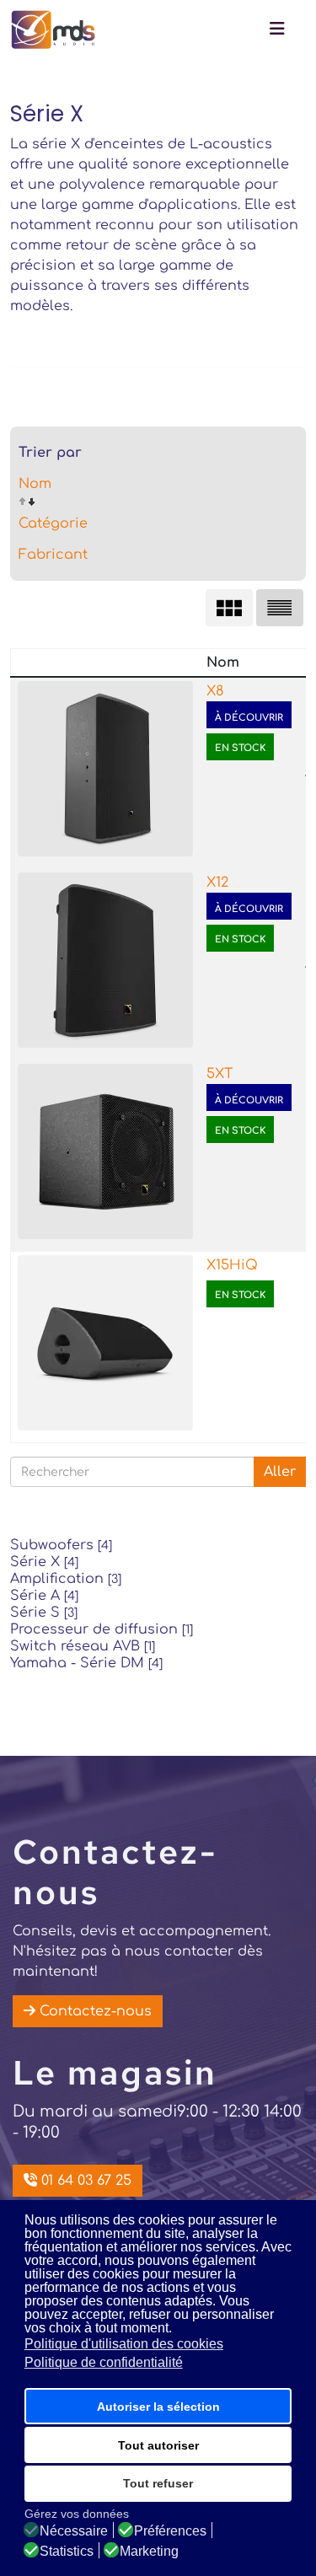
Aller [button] (280, 1472)
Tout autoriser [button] (158, 2445)
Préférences (170, 2531)
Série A (44, 1596)
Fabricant (53, 555)
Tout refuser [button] (158, 2483)
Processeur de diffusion (102, 1629)
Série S (44, 1613)
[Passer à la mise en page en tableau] (280, 608)
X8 (215, 691)
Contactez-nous (94, 2011)
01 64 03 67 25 (84, 2181)
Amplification (66, 1579)
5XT (220, 1074)
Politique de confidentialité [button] (104, 2362)
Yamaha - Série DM (86, 1663)
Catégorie (53, 523)
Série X (44, 1562)
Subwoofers (61, 1545)
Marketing (149, 2552)
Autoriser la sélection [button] (158, 2407)
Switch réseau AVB (83, 1646)
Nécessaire (74, 2531)
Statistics (67, 2552)
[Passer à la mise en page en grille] (229, 608)
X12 (217, 883)
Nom (35, 484)
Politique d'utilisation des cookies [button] (124, 2344)
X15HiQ (232, 1265)
